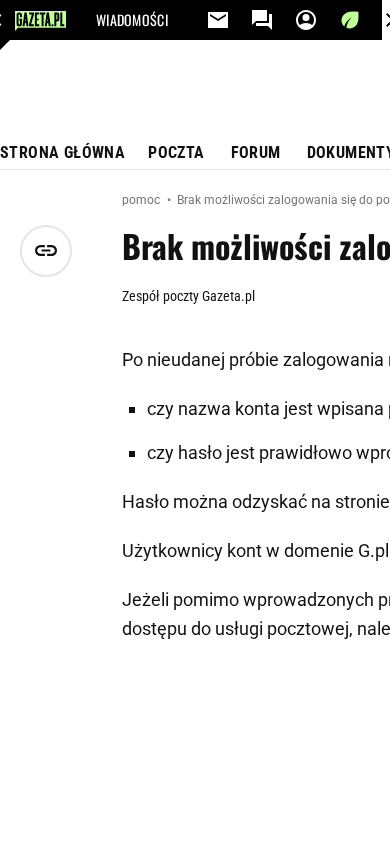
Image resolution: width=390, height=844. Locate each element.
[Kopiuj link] (46, 251)
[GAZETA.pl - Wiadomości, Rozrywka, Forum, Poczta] (40, 21)
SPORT (161, 60)
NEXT (109, 60)
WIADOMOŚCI (132, 20)
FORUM (256, 152)
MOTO (112, 180)
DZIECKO (119, 140)
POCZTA (176, 152)
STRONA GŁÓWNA (62, 152)
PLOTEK (117, 100)
